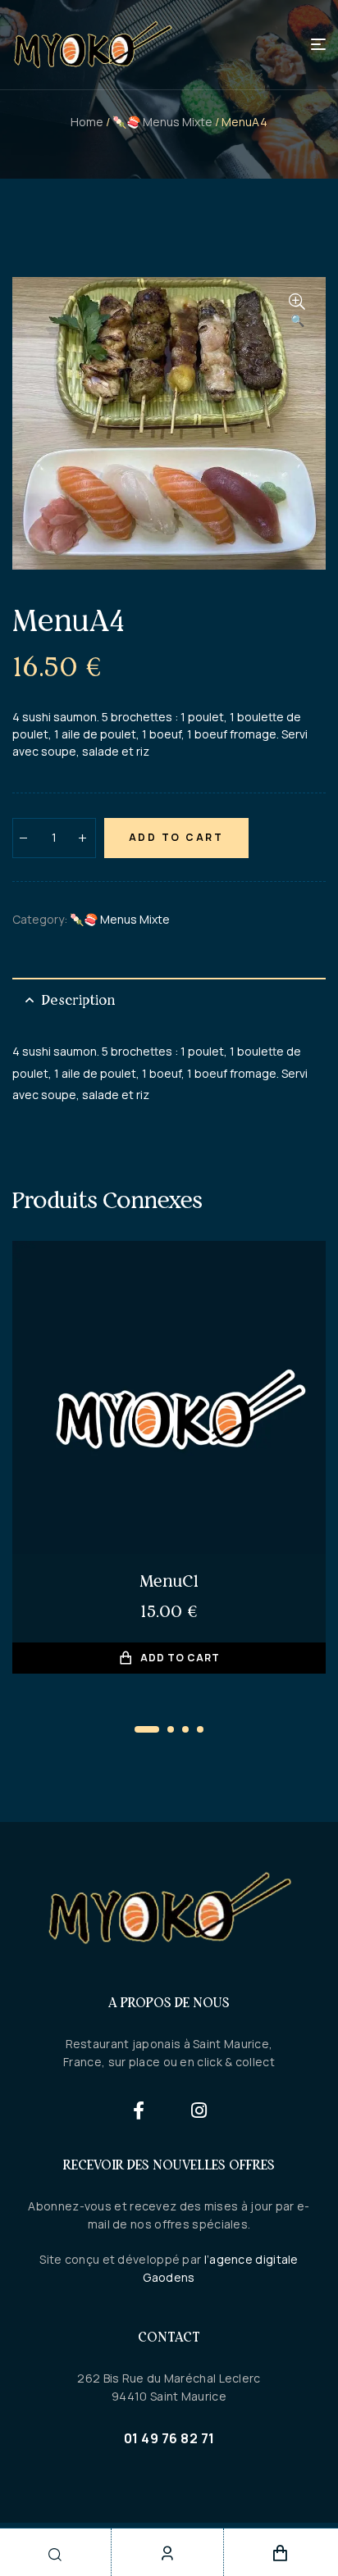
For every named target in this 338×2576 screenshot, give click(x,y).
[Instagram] (200, 2110)
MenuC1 (169, 1581)
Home (87, 122)
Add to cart (176, 837)
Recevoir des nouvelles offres (169, 2165)
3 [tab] (185, 1729)
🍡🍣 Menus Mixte (162, 122)
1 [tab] (147, 1729)
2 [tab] (171, 1729)
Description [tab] (78, 1000)
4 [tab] (200, 1729)
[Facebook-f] (139, 2110)
